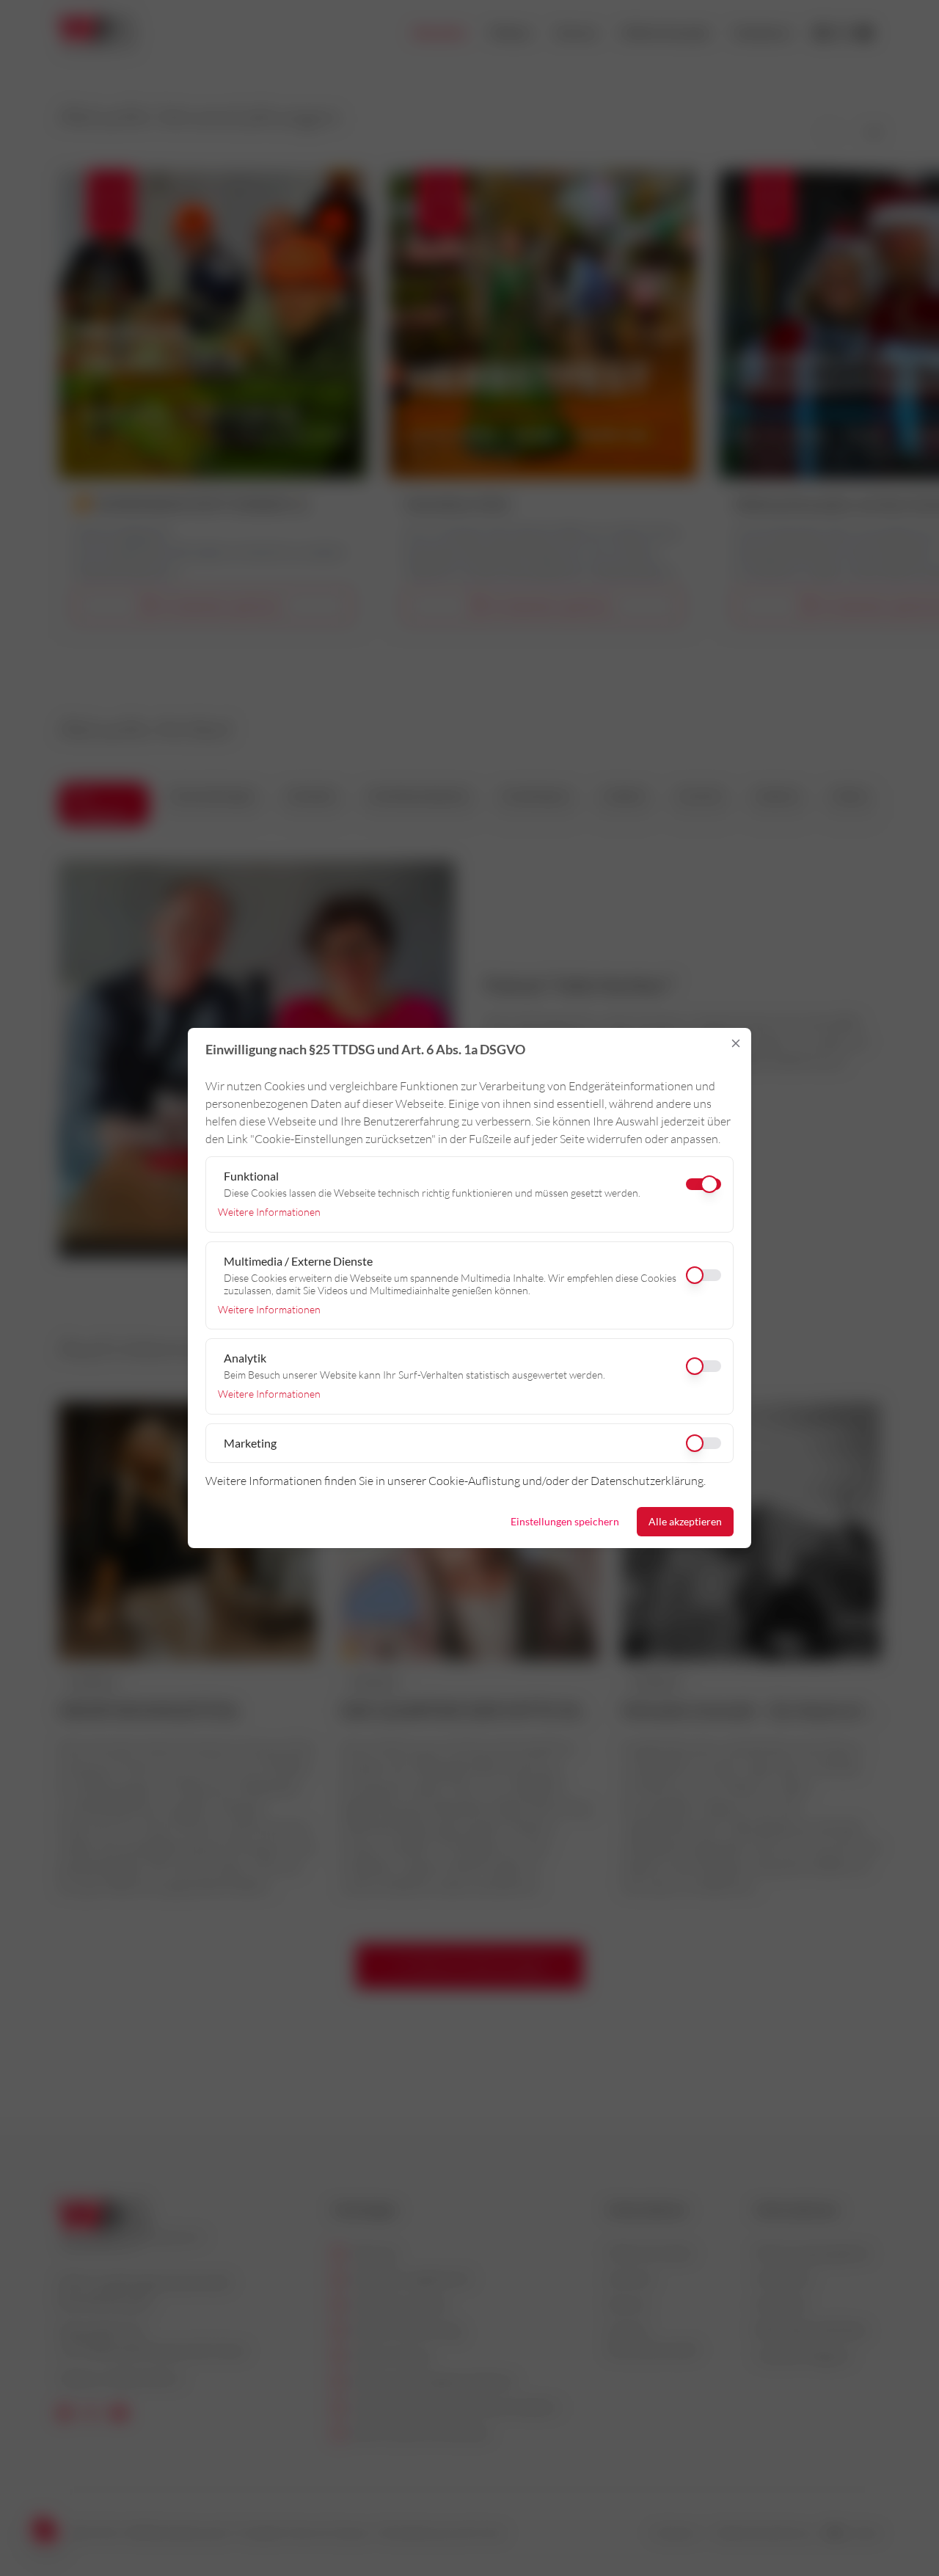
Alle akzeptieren (685, 1521)
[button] (736, 1043)
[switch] (469, 1275)
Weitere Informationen (269, 1212)
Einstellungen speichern (565, 1521)
